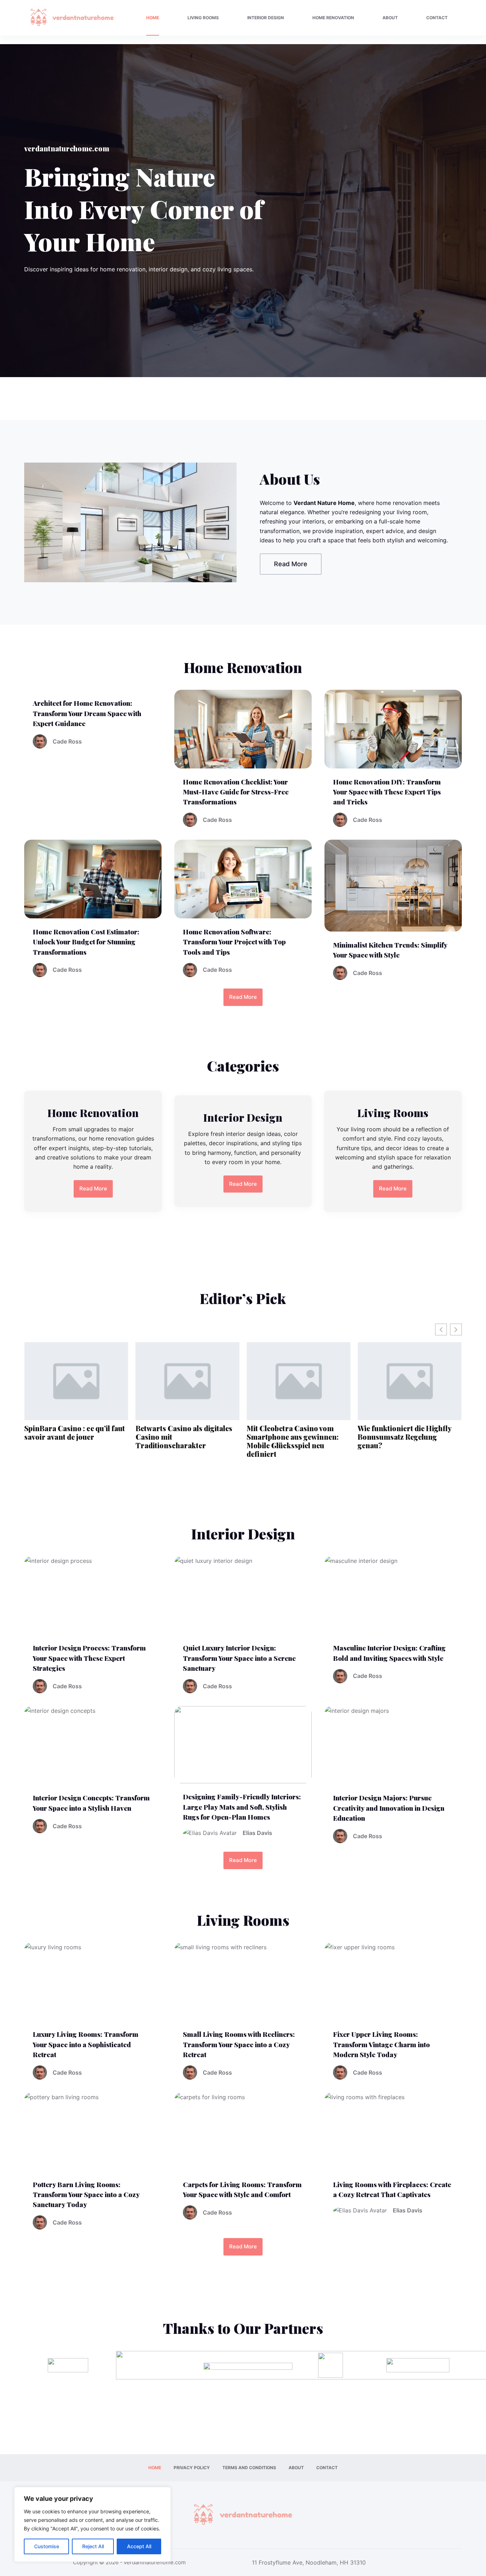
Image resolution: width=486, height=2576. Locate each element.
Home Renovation (333, 18)
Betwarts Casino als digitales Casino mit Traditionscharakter (73, 1437)
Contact (437, 18)
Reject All (93, 2546)
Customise (47, 2546)
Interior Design (266, 18)
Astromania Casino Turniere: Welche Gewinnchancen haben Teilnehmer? (409, 1437)
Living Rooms (203, 18)
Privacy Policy (192, 2468)
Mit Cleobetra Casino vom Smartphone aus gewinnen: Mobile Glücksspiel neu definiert (182, 1441)
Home (153, 18)
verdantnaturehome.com (155, 2562)
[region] (93, 2524)
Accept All (139, 2546)
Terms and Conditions (249, 2468)
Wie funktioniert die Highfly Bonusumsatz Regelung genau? (293, 1437)
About (390, 18)
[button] (456, 1329)
